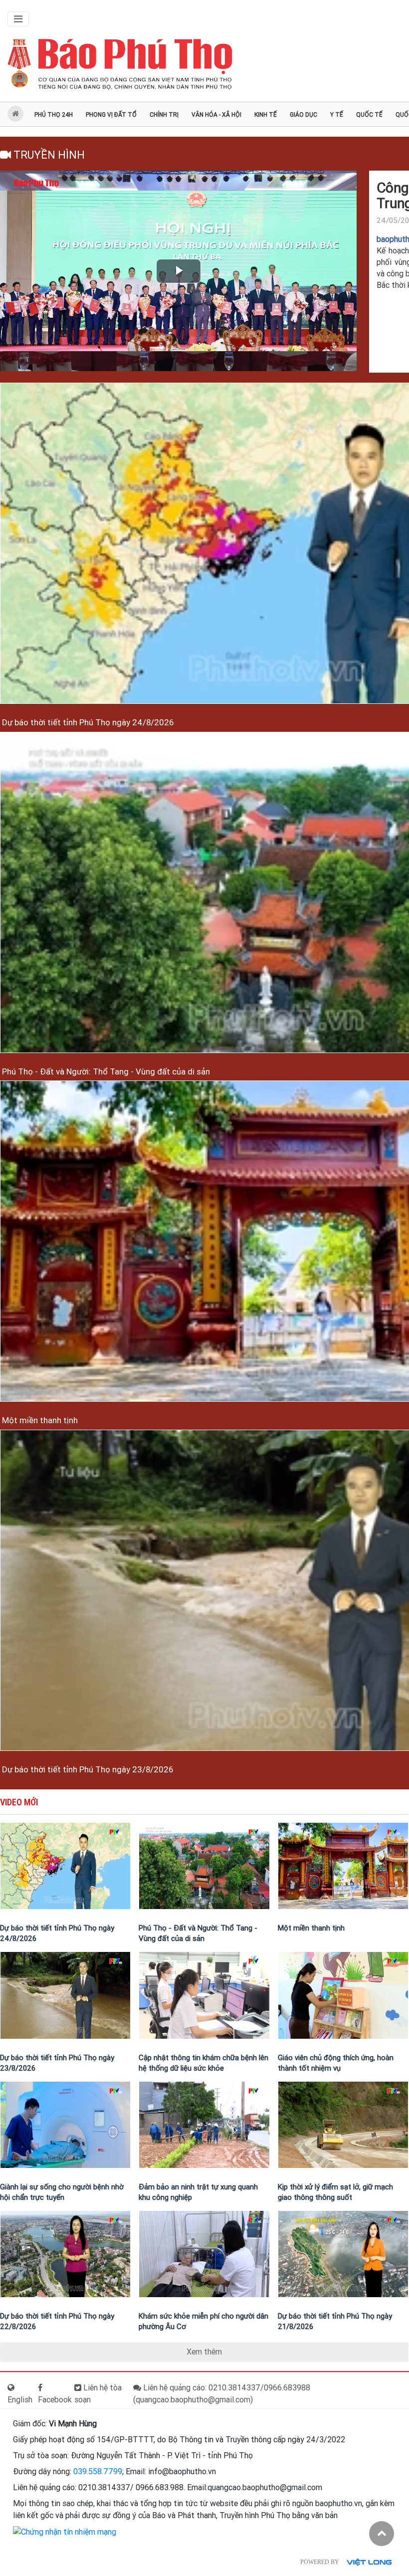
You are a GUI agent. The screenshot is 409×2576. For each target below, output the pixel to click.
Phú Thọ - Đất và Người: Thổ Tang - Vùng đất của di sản (105, 1072)
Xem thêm (204, 2352)
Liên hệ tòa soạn (98, 2394)
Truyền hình (48, 155)
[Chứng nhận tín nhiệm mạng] (65, 2531)
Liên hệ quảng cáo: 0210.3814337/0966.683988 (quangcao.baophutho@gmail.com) (222, 2394)
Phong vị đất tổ (111, 115)
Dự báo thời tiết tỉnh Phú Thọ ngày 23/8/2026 (87, 1769)
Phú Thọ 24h (54, 115)
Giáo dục (304, 115)
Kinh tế (266, 115)
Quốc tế (369, 115)
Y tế (337, 115)
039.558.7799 (98, 2471)
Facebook (55, 2400)
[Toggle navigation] (18, 19)
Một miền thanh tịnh (39, 1420)
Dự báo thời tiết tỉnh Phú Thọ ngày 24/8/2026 (87, 722)
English (20, 2400)
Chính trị (164, 115)
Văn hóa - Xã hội (216, 115)
